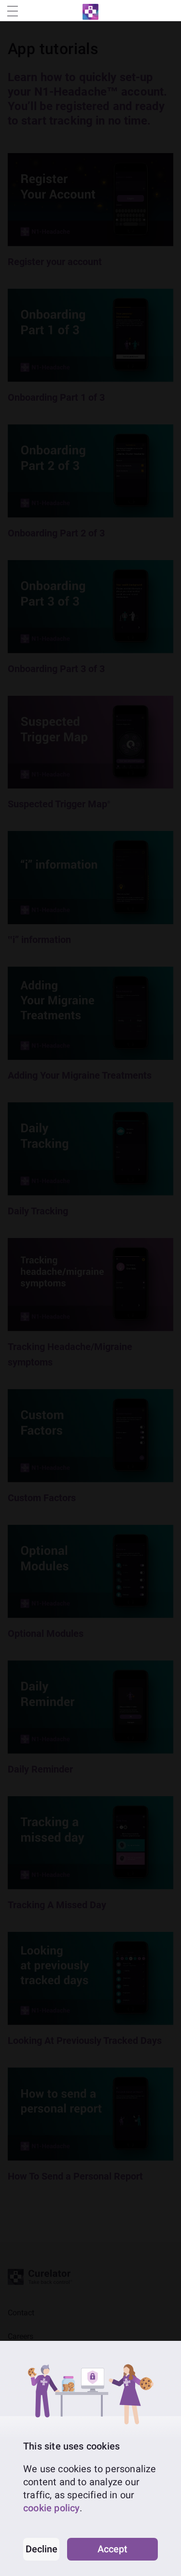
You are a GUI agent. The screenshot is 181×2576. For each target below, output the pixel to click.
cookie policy (51, 2508)
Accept (112, 2549)
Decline (42, 2549)
